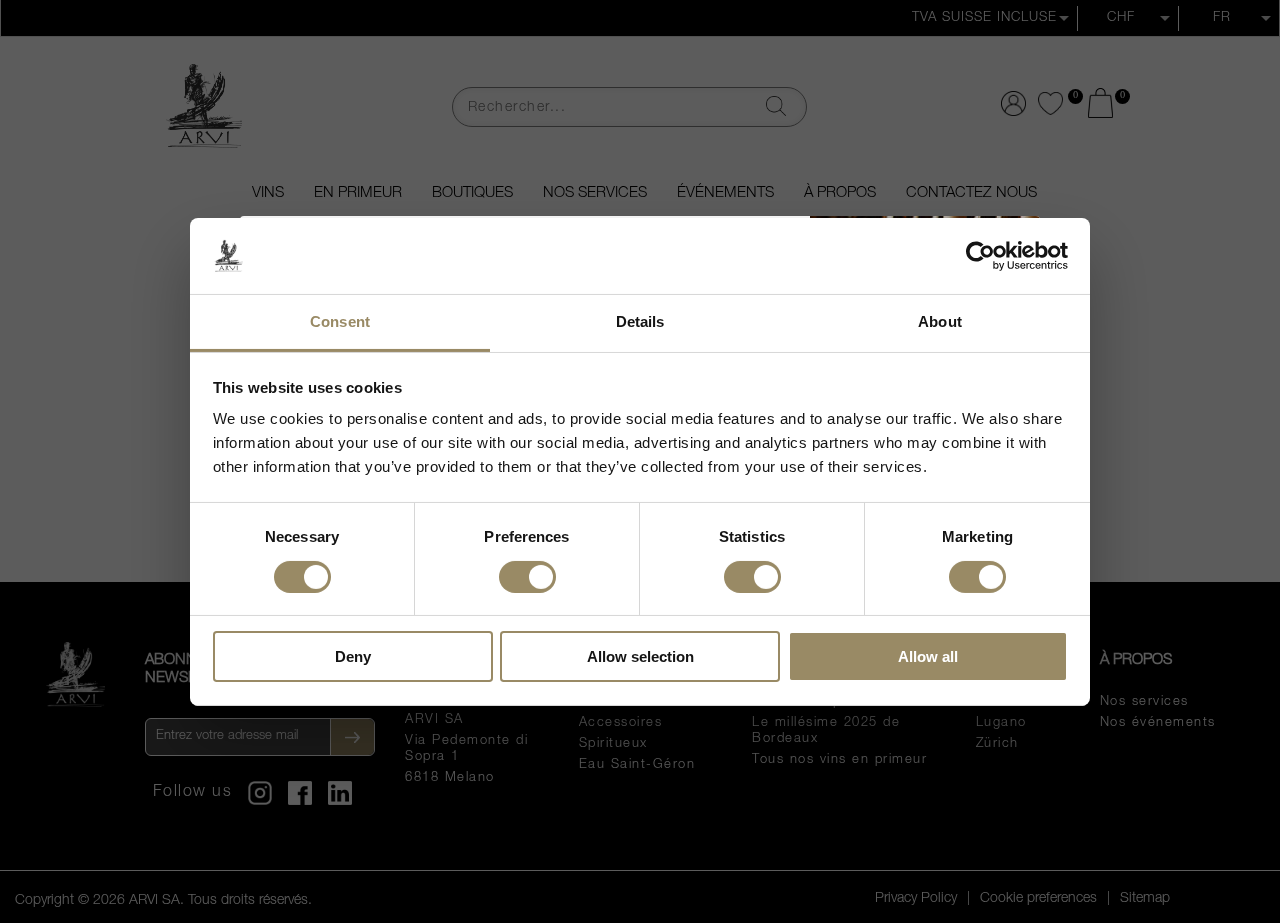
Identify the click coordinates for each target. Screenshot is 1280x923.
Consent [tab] (340, 321)
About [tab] (940, 321)
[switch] (527, 575)
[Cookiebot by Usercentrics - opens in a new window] (980, 256)
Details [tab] (640, 321)
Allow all (928, 656)
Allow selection (640, 656)
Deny (353, 656)
